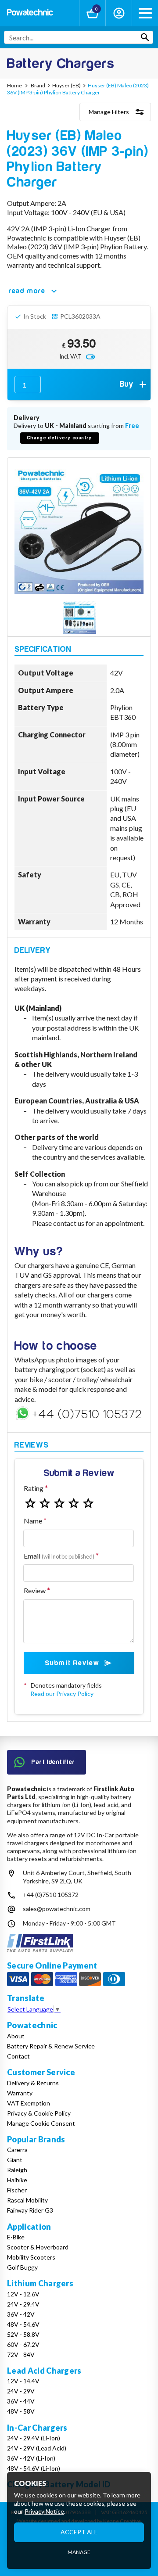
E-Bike (16, 2237)
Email (59, 1556)
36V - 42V (21, 2314)
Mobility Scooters (31, 2257)
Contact (18, 2056)
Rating (34, 1488)
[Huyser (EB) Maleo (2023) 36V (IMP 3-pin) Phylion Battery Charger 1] (79, 618)
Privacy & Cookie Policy (39, 2113)
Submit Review (72, 1663)
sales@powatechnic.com (57, 1909)
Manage (79, 2552)
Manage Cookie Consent (41, 2123)
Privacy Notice (44, 2511)
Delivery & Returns (33, 2083)
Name (33, 1521)
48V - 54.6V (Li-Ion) (34, 2468)
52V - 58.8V (23, 2334)
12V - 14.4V (23, 2381)
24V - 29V (21, 2391)
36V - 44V (21, 2401)
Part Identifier (54, 1762)
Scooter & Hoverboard (38, 2247)
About (16, 2036)
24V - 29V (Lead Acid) (37, 2448)
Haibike (17, 2180)
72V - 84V (21, 2355)
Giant (15, 2160)
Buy (127, 384)
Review (35, 1590)
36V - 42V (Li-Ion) (31, 2458)
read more (27, 291)
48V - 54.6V (23, 2324)
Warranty (20, 2093)
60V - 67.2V (23, 2344)
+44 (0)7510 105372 (51, 1895)
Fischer (17, 2190)
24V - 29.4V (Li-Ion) (34, 2438)
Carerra (17, 2150)
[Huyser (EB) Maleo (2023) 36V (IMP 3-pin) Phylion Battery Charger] (79, 529)
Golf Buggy (22, 2267)
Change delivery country (60, 438)
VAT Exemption (29, 2103)
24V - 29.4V (23, 2304)
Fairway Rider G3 (30, 2210)
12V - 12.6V (23, 2294)
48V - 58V (21, 2411)
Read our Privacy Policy (62, 1694)
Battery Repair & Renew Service (51, 2046)
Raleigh (17, 2170)
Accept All (79, 2532)
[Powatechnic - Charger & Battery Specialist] (30, 13)
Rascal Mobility (27, 2200)
